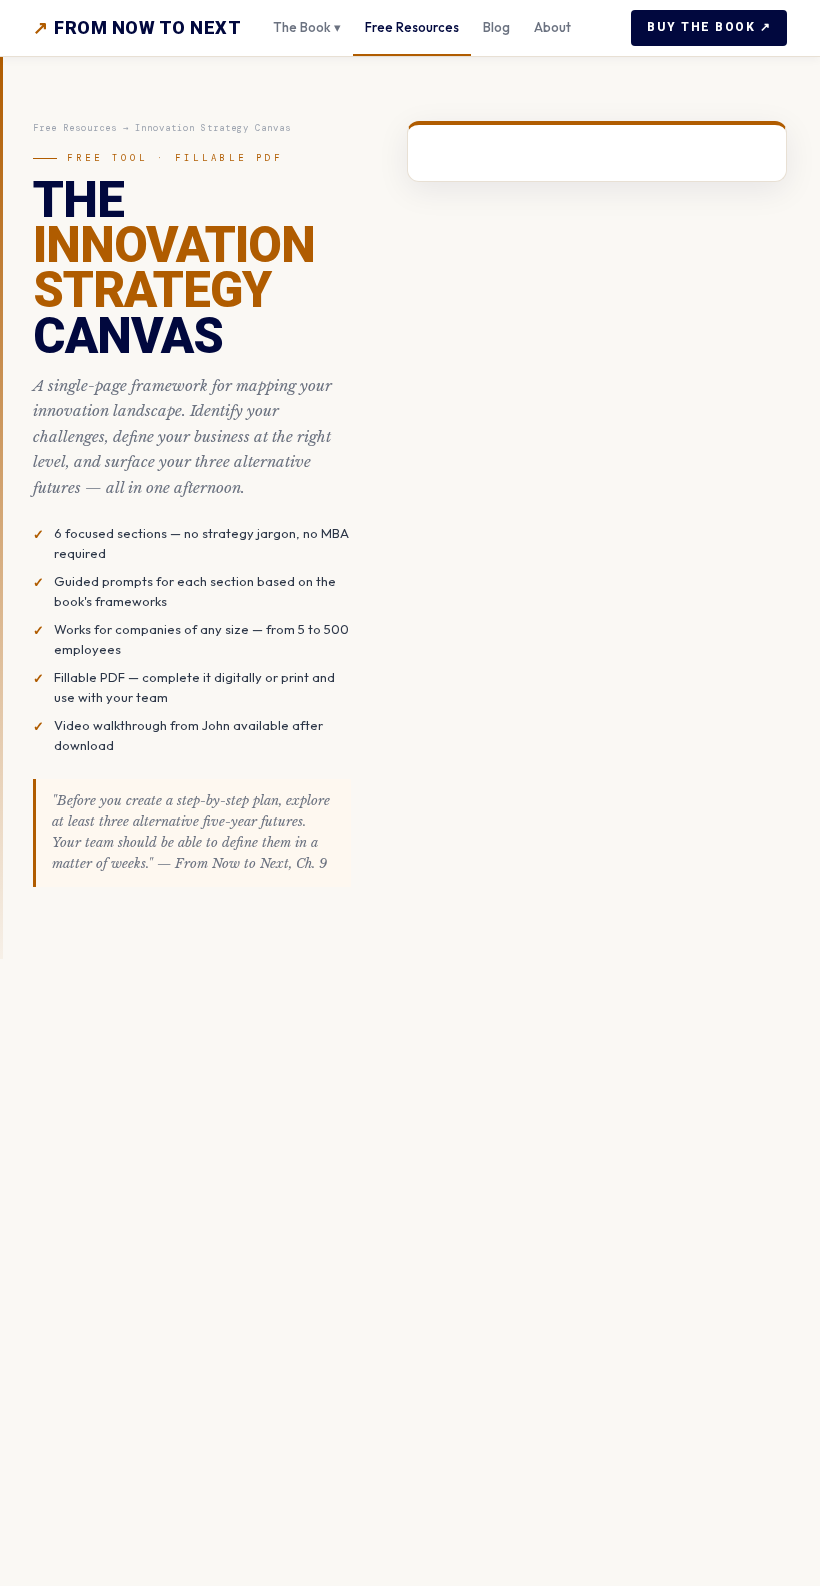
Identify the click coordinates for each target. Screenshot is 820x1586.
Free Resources (412, 27)
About (552, 27)
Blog (496, 27)
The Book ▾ (307, 27)
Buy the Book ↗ (709, 27)
